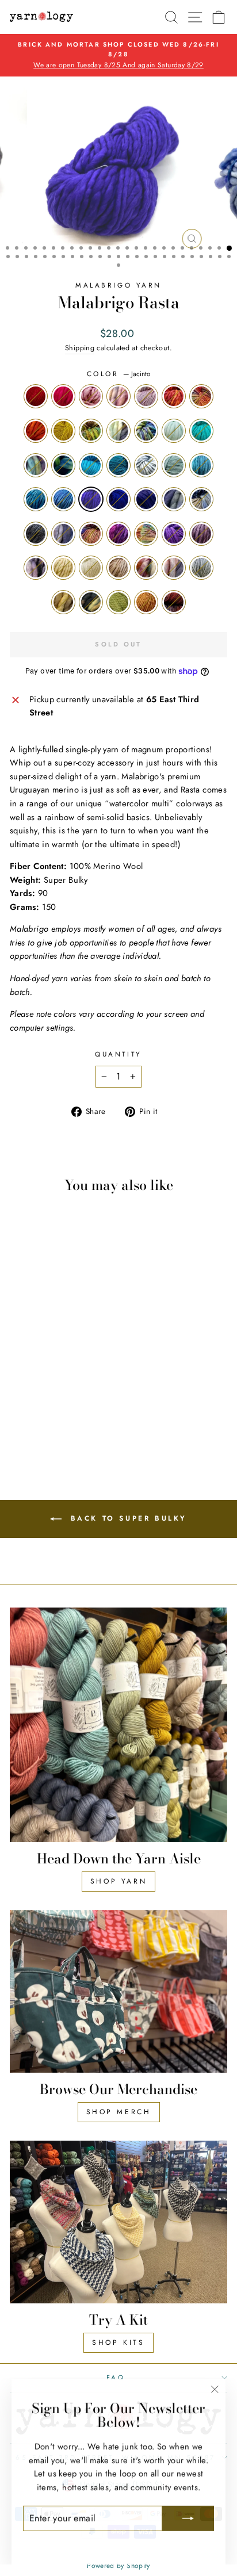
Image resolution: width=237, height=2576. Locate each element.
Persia (36, 499)
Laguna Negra (63, 602)
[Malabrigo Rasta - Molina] (58, 1420)
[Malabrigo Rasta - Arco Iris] (45, 1409)
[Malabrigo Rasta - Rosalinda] (71, 1354)
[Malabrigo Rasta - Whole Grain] (45, 1420)
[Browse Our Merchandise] (118, 1992)
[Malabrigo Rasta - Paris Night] (71, 1398)
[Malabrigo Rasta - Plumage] (71, 1420)
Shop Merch (119, 2112)
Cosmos (146, 465)
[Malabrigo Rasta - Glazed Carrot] (31, 1365)
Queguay (91, 534)
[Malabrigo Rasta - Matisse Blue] (18, 1398)
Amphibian (118, 431)
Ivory (63, 568)
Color (118, 374)
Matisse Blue (118, 499)
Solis (63, 465)
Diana (201, 396)
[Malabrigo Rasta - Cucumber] (18, 1376)
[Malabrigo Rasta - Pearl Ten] (71, 1409)
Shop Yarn (118, 1881)
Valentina (91, 396)
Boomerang (36, 465)
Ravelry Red (36, 396)
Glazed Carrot (36, 431)
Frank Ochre (63, 431)
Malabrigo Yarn (118, 285)
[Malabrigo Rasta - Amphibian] (71, 1365)
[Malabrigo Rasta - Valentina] (45, 1354)
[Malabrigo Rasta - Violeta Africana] (58, 1409)
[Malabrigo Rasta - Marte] (77, 1431)
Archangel (174, 396)
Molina (146, 568)
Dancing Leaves (118, 396)
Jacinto (91, 499)
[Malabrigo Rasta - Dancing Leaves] (58, 1354)
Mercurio (201, 499)
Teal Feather (118, 465)
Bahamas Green (201, 431)
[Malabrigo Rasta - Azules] (71, 1387)
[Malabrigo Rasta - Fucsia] (31, 1354)
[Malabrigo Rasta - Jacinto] (84, 1387)
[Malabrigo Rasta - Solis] (58, 1376)
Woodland (91, 602)
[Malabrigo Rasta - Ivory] (18, 1420)
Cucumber (174, 431)
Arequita (91, 431)
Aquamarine (174, 465)
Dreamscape (36, 568)
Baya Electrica (118, 534)
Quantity (118, 1054)
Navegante (63, 534)
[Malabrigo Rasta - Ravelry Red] (18, 1354)
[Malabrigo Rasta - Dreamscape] (84, 1409)
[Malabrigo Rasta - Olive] (51, 1431)
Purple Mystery (146, 499)
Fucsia (63, 396)
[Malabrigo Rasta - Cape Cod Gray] (84, 1420)
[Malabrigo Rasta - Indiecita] (84, 1365)
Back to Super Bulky (127, 1518)
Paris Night (36, 534)
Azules (63, 499)
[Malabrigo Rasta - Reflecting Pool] (45, 1387)
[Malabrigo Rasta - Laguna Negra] (24, 1431)
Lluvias (174, 499)
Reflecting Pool (201, 465)
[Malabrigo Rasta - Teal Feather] (84, 1376)
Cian (91, 465)
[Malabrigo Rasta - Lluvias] (45, 1398)
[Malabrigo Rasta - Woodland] (38, 1431)
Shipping (80, 348)
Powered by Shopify (118, 2566)
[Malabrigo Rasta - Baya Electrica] (31, 1409)
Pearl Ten (201, 534)
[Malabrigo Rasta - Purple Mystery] (31, 1398)
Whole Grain (118, 568)
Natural (91, 568)
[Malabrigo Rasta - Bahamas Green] (31, 1376)
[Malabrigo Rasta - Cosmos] (18, 1387)
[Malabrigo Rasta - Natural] (31, 1420)
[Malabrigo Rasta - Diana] (18, 1365)
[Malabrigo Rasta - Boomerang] (45, 1376)
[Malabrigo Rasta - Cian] (71, 1376)
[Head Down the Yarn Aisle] (118, 1725)
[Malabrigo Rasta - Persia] (58, 1387)
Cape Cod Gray (201, 568)
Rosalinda (146, 396)
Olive (118, 602)
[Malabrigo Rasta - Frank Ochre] (45, 1365)
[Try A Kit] (118, 2222)
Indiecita (146, 431)
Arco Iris (146, 534)
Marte (174, 602)
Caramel (146, 602)
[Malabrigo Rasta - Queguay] (18, 1409)
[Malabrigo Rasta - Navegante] (84, 1398)
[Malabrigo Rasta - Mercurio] (58, 1398)
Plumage (174, 568)
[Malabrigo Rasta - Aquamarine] (31, 1387)
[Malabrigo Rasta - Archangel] (84, 1354)
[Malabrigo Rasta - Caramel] (64, 1431)
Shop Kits (118, 2342)
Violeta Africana (174, 534)
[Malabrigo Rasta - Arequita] (58, 1365)
